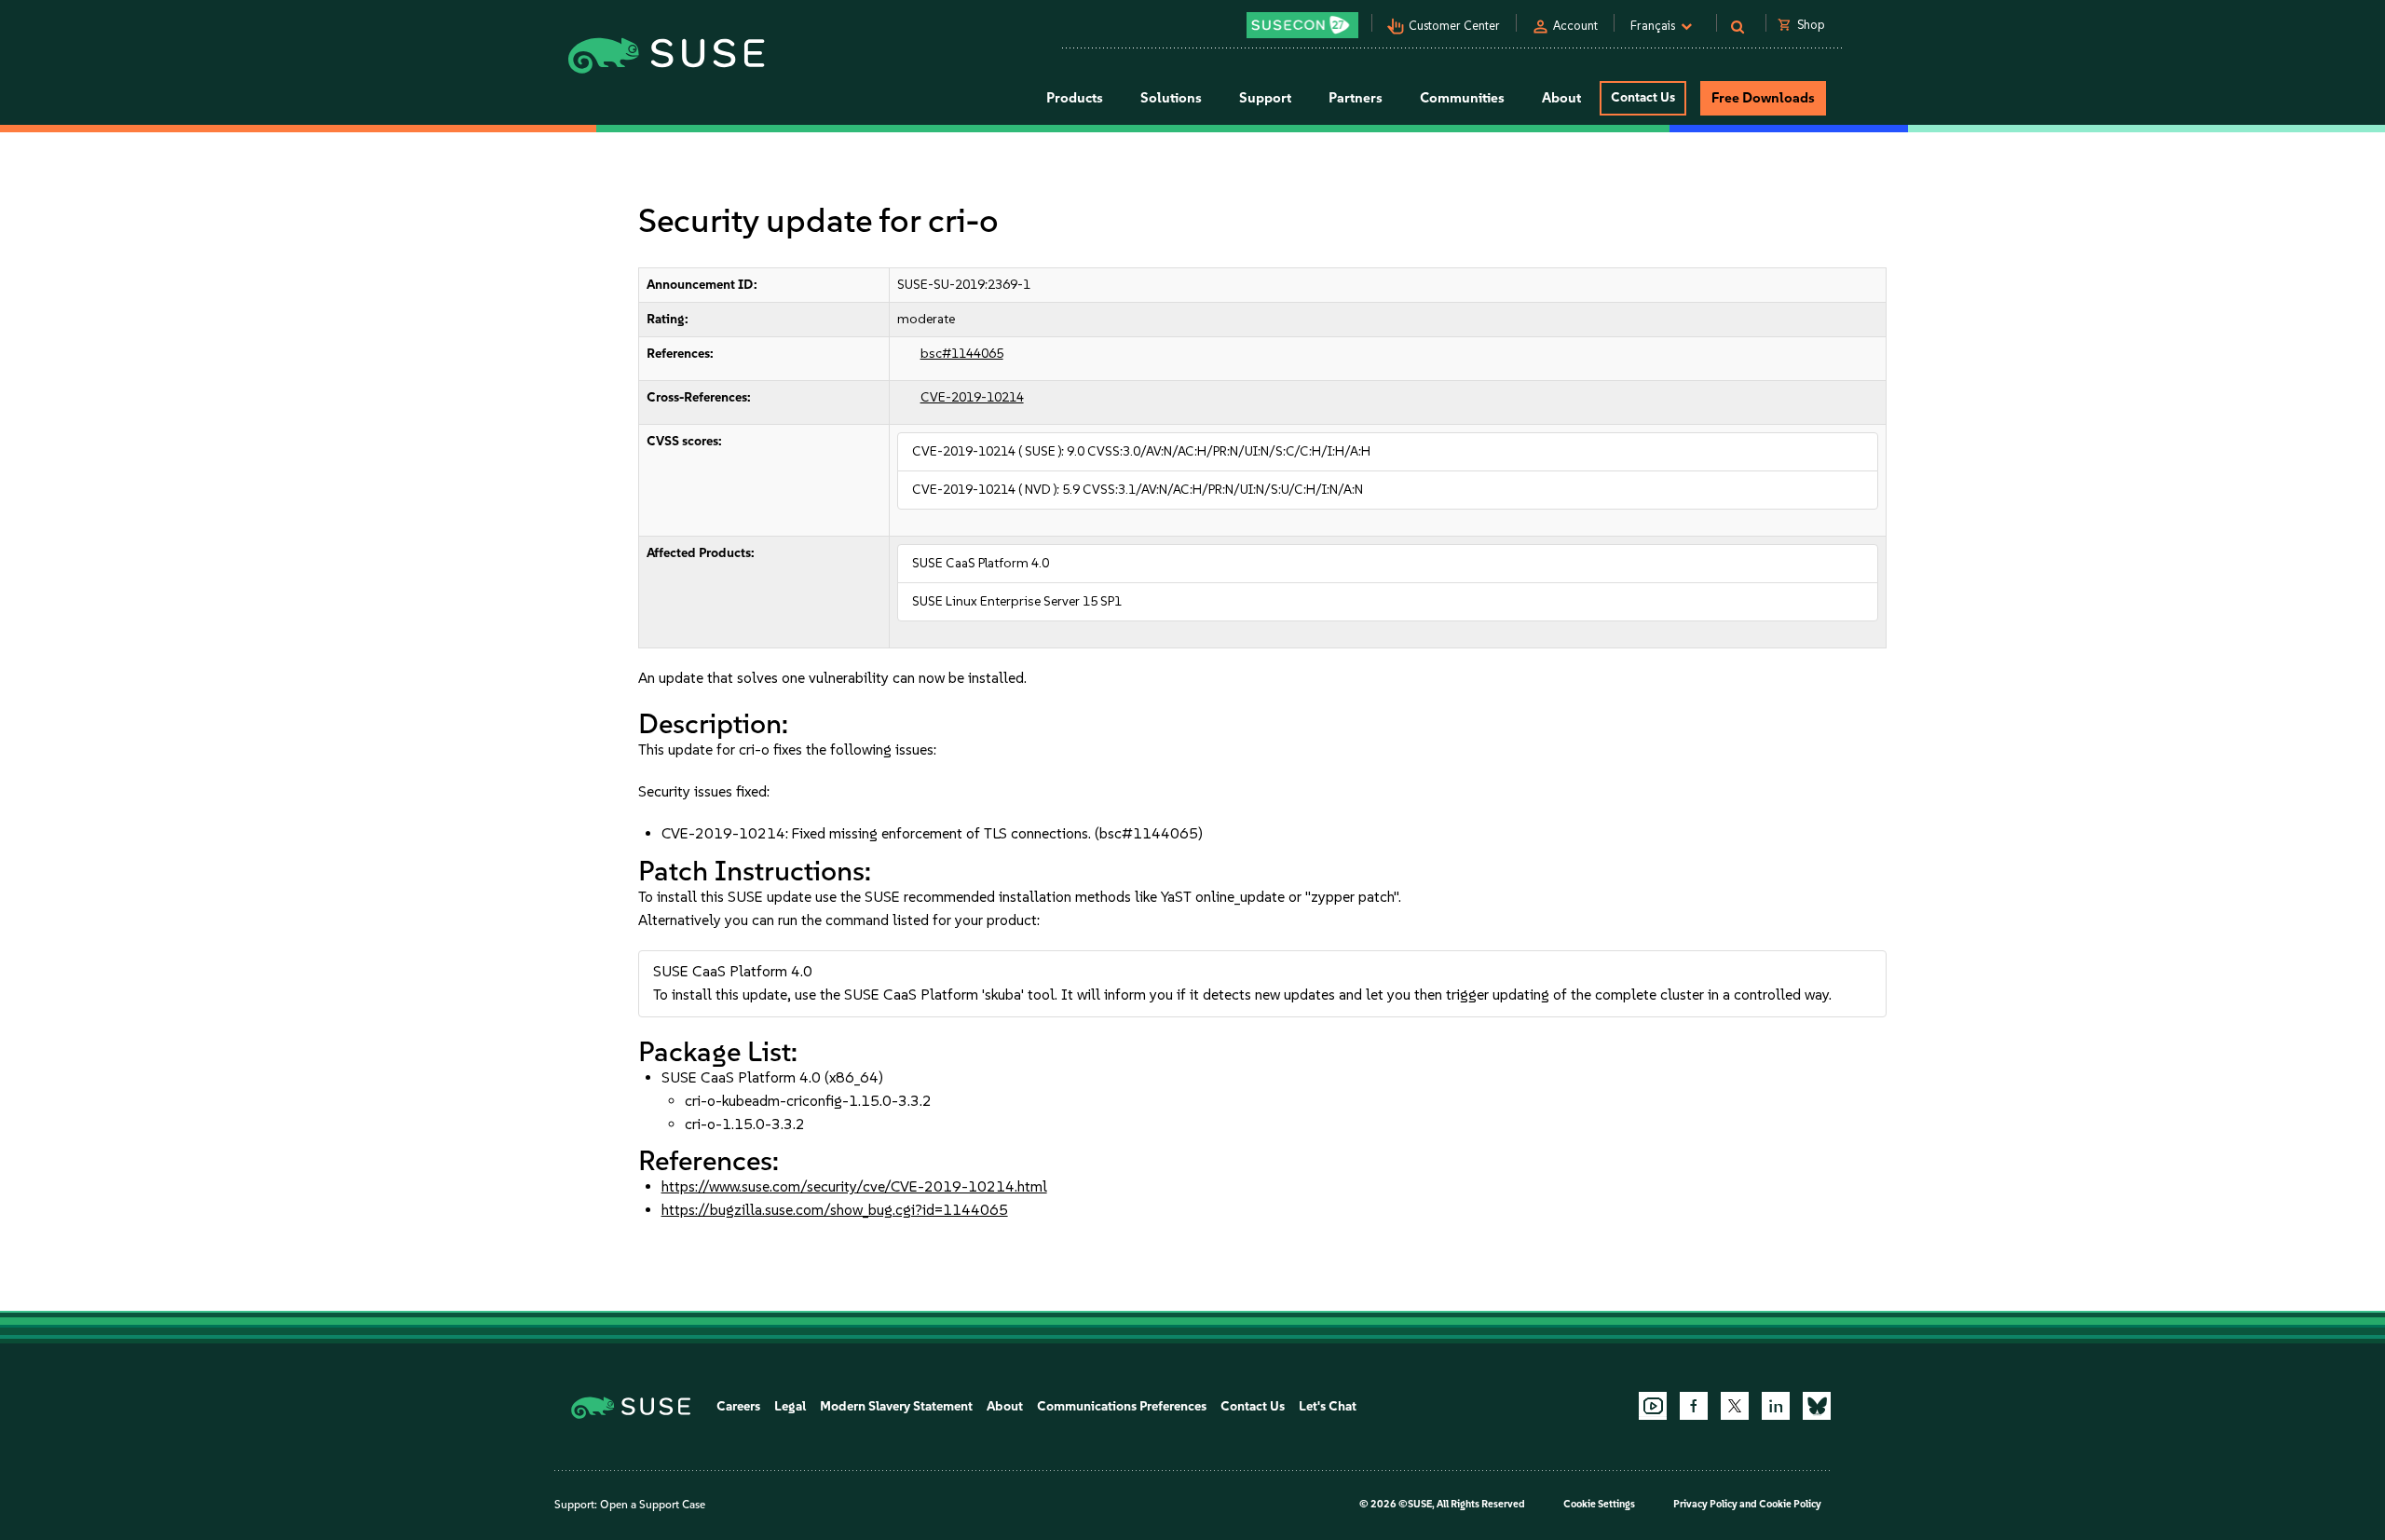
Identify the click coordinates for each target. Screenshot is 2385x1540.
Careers (738, 1406)
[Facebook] (1694, 1406)
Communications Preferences (1122, 1406)
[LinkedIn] (1776, 1406)
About (1005, 1406)
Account (1575, 26)
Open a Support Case (653, 1505)
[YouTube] (1653, 1406)
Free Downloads (1763, 98)
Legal (790, 1406)
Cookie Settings (1599, 1504)
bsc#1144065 (962, 354)
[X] (1735, 1406)
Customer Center (1454, 26)
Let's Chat (1328, 1406)
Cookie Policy (1790, 1504)
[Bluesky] (1817, 1406)
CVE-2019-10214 (972, 397)
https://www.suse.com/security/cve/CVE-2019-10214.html (854, 1186)
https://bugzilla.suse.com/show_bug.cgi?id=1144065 (835, 1210)
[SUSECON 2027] (1302, 25)
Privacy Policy (1705, 1504)
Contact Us (1643, 97)
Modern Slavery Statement (896, 1406)
